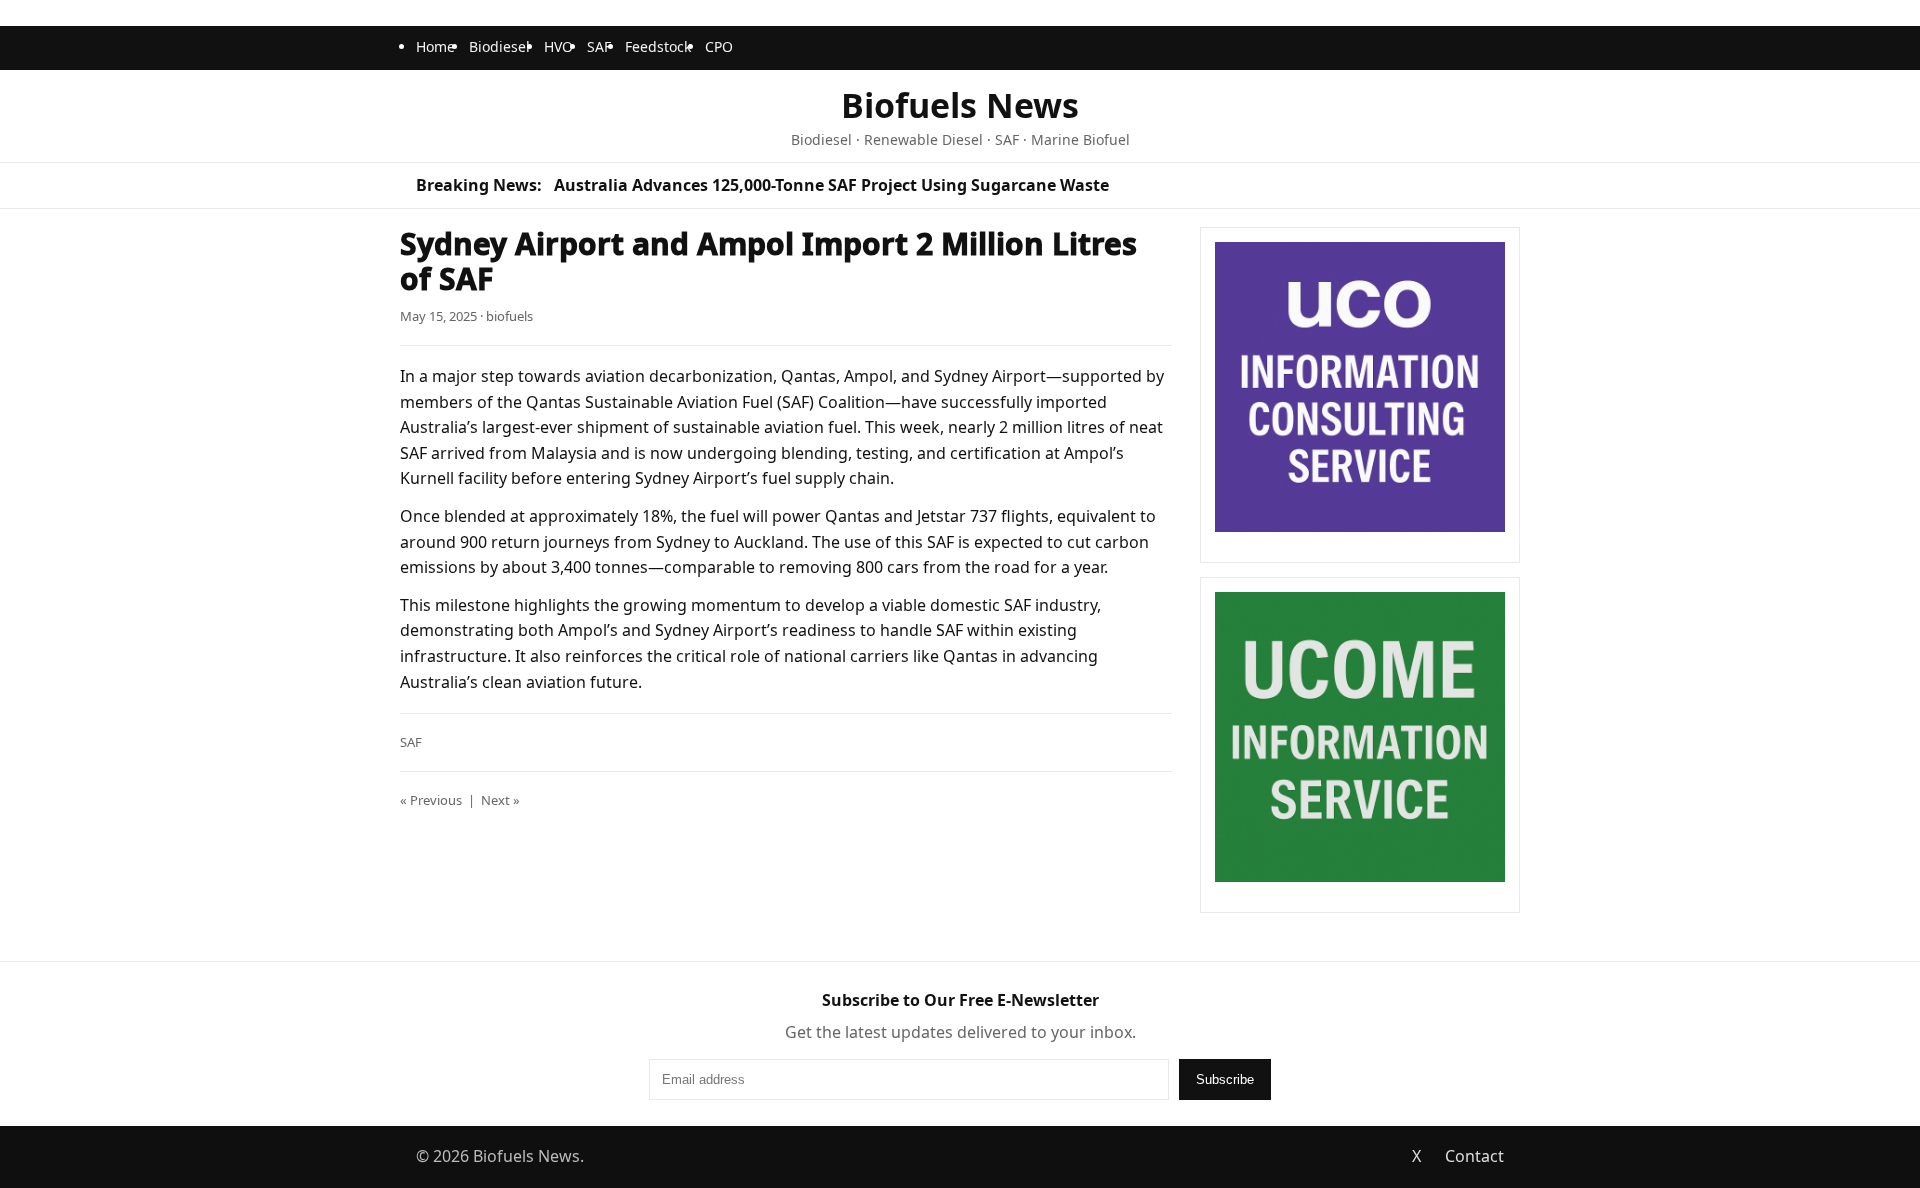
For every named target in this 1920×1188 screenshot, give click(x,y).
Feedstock (658, 46)
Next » (500, 800)
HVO (558, 46)
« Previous (431, 800)
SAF (599, 46)
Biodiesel (499, 46)
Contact (1474, 1156)
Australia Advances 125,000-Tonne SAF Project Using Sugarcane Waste (831, 185)
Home (435, 46)
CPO (719, 46)
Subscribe (1225, 1079)
